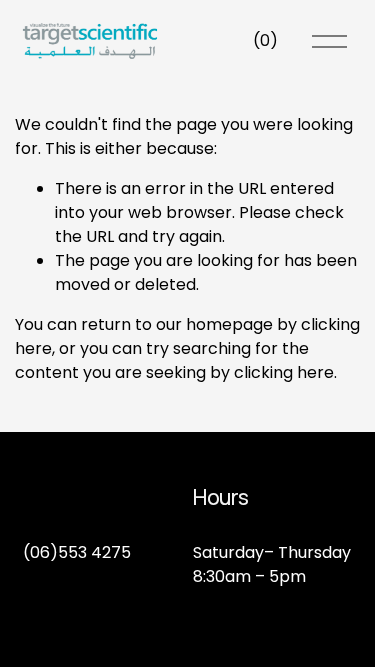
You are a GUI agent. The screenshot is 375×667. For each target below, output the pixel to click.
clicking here (284, 372)
